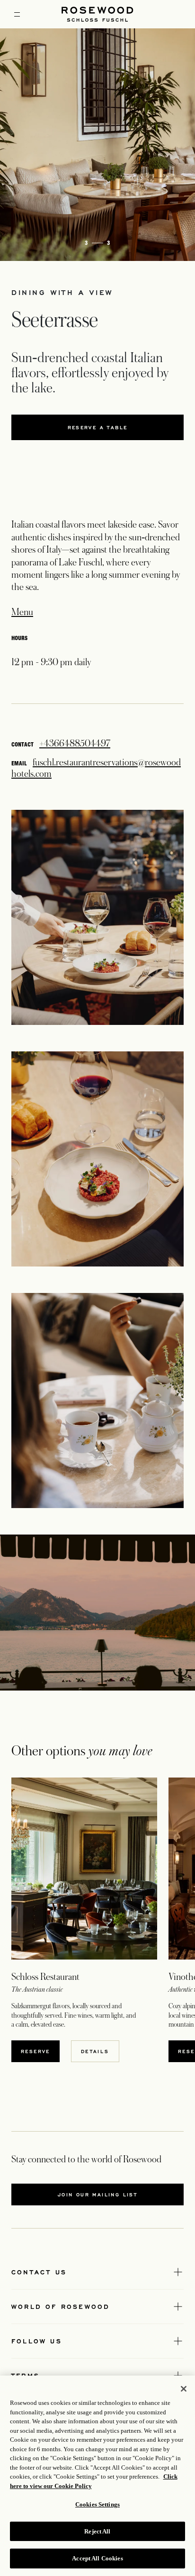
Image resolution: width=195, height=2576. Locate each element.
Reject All (97, 2531)
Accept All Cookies (97, 2558)
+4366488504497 (75, 744)
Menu (22, 612)
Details (95, 2051)
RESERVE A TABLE (118, 429)
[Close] (184, 2389)
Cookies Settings (97, 2504)
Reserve (40, 2051)
